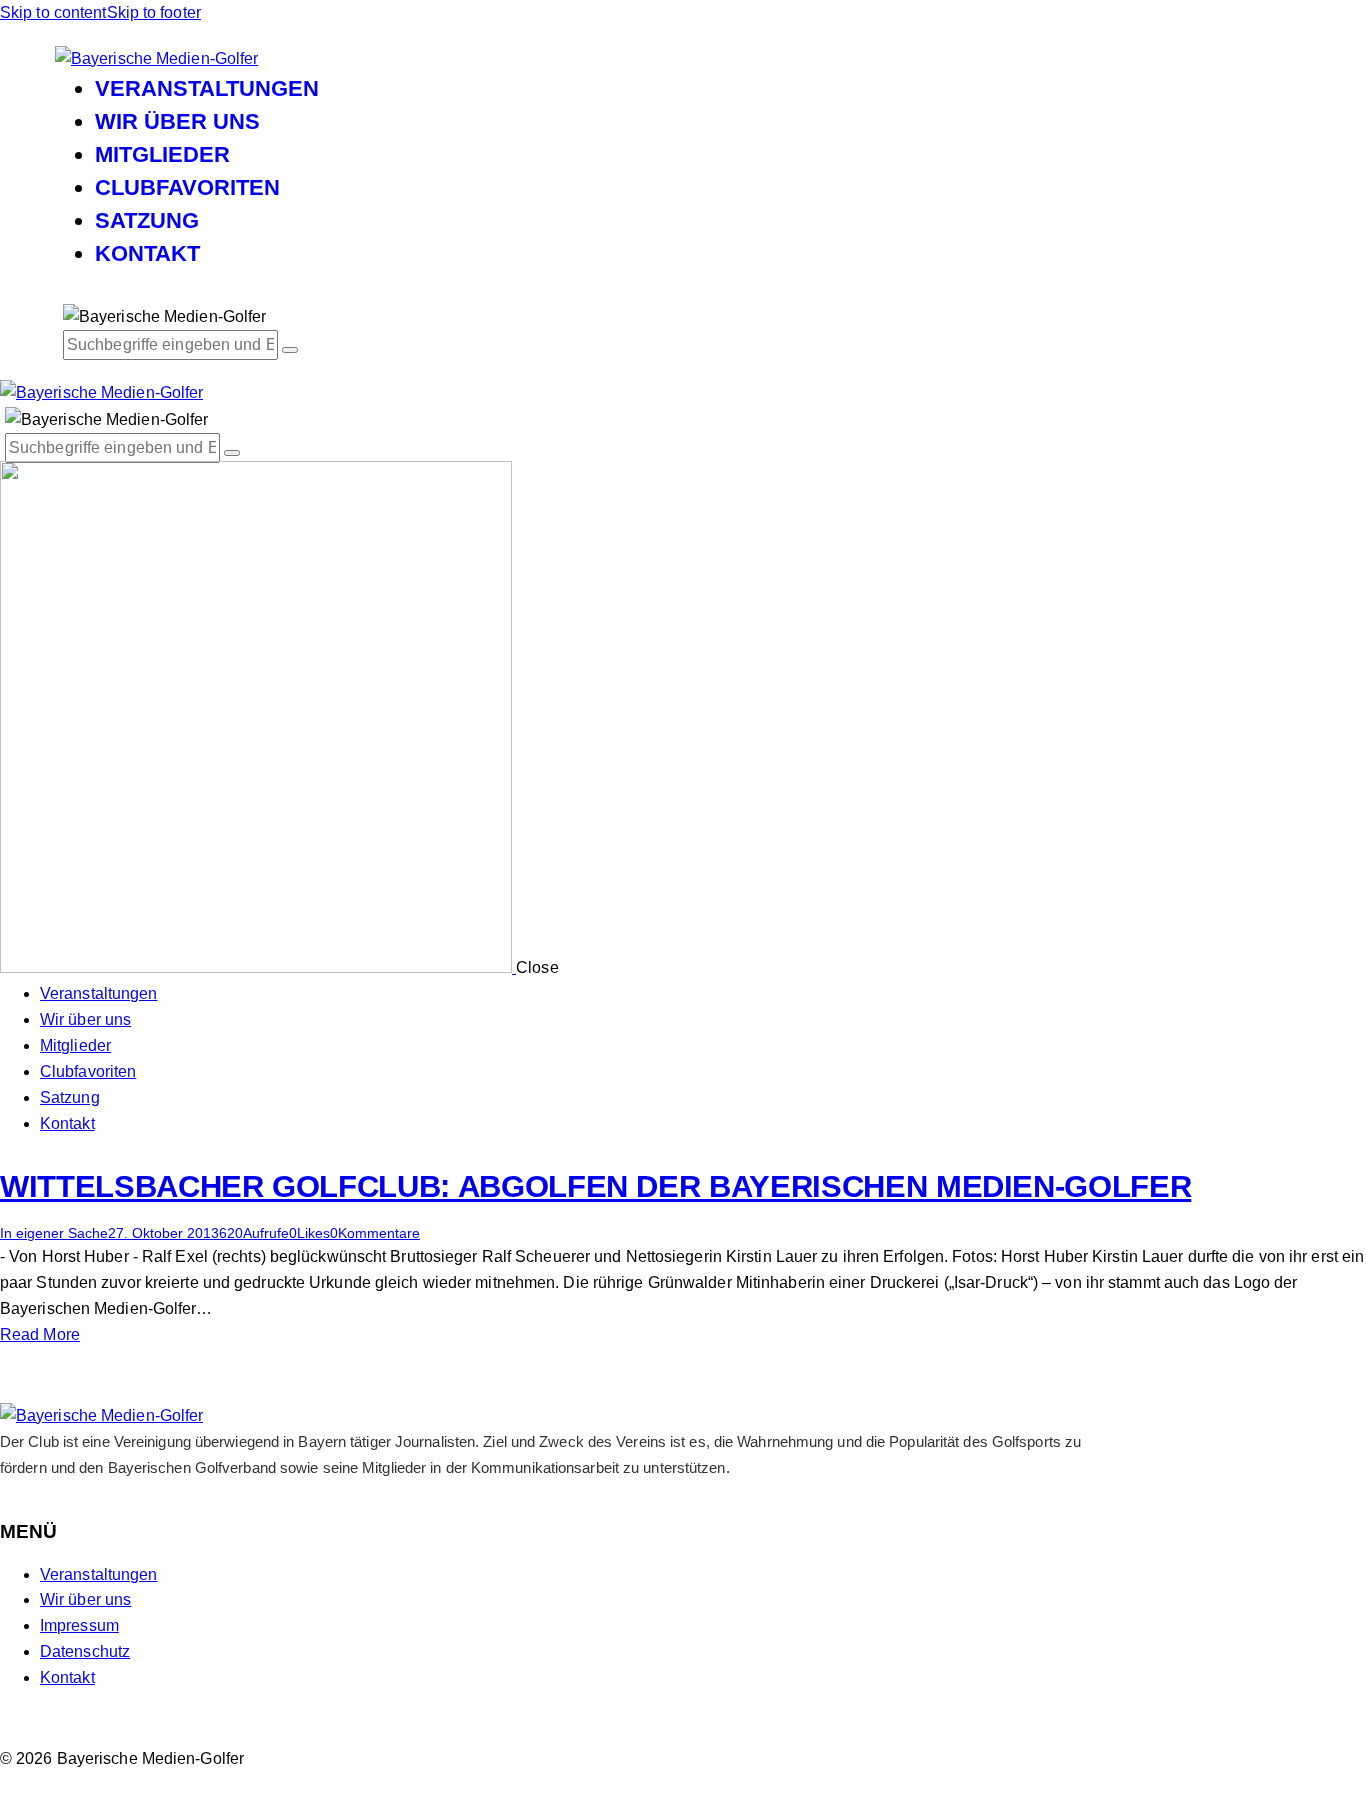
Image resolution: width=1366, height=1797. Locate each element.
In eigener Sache (54, 1233)
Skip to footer (154, 12)
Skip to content (53, 12)
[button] (309, 1233)
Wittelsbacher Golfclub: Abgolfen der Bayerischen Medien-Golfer (595, 1186)
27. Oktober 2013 (163, 1233)
